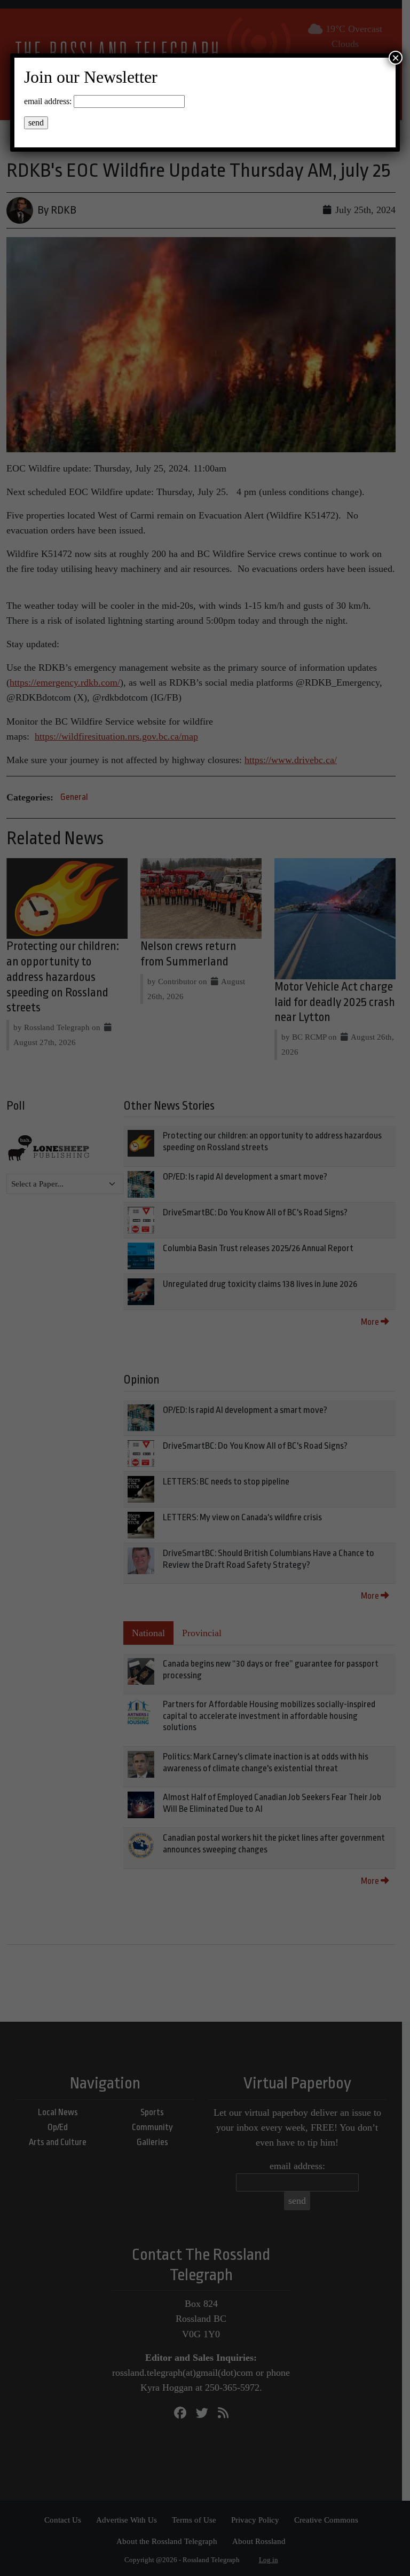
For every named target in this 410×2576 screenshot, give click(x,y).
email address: (48, 101)
